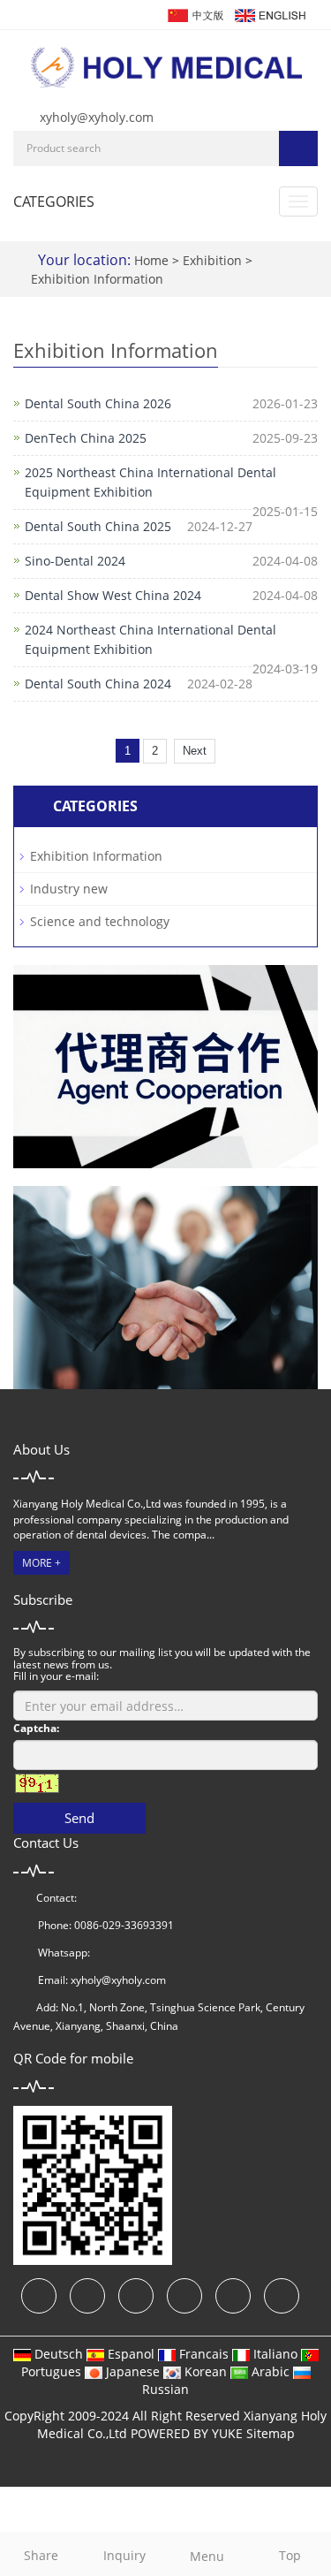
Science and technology (100, 921)
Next (195, 751)
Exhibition (214, 260)
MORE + (41, 1563)
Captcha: (36, 1728)
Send (79, 1818)
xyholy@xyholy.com (97, 117)
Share (41, 2555)
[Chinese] (195, 14)
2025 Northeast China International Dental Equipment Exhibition (150, 482)
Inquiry (124, 2555)
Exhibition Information (97, 279)
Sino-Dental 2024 (75, 561)
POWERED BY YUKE (188, 2433)
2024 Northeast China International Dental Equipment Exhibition (150, 639)
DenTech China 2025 (86, 438)
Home (151, 260)
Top (290, 2555)
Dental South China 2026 (98, 403)
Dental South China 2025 (98, 526)
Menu (207, 2556)
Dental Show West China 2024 (113, 595)
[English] (269, 14)
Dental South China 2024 (98, 684)
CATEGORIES (54, 201)
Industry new (69, 889)
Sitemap (271, 2433)
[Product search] (298, 148)
